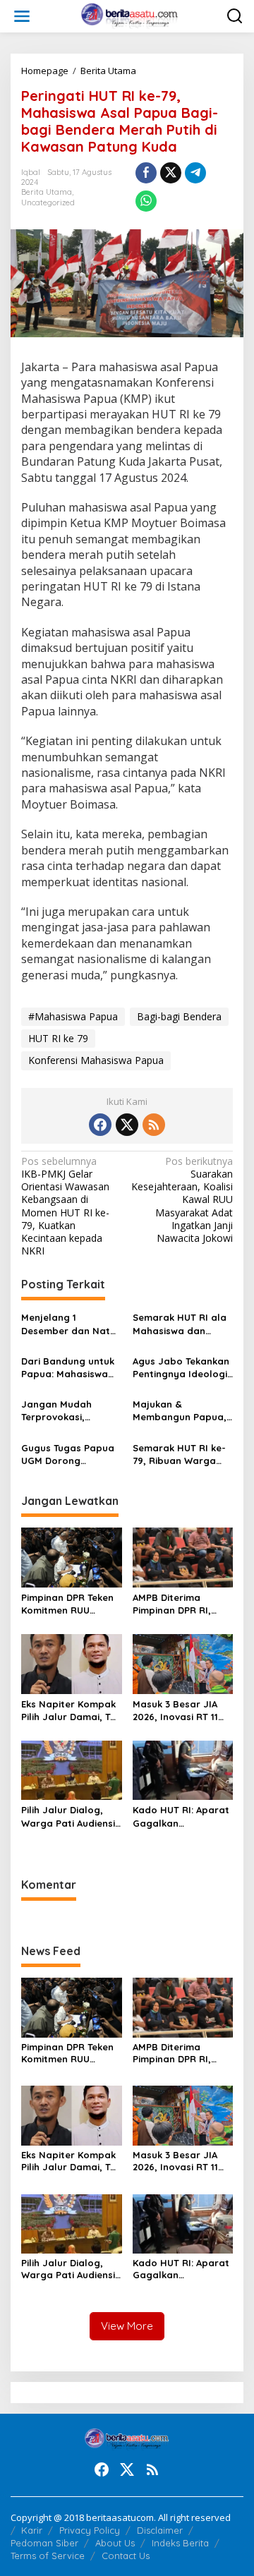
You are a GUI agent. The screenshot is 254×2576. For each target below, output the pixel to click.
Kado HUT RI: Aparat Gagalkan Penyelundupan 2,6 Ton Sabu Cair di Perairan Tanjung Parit (181, 1816)
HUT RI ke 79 (58, 1038)
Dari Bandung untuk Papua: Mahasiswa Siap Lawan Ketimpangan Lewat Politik (68, 1368)
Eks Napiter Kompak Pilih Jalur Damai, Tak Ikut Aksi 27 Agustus (71, 1711)
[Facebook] (100, 1125)
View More (127, 2326)
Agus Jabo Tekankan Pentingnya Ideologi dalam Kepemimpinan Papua (181, 1368)
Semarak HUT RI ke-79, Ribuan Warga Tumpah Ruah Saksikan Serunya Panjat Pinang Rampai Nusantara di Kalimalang (179, 1455)
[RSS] (154, 1125)
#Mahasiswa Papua (73, 1016)
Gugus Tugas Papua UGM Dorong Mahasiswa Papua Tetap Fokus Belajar (68, 1455)
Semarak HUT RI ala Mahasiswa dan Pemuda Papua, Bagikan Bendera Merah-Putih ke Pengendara (180, 1324)
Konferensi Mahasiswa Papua (96, 1060)
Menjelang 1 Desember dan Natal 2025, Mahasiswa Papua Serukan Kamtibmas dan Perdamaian (70, 1324)
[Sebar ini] (146, 173)
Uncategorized (48, 202)
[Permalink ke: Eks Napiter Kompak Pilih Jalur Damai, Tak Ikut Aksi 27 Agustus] (72, 1663)
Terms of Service (48, 2556)
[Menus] (22, 16)
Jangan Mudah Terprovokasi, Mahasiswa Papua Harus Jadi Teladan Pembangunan (67, 1411)
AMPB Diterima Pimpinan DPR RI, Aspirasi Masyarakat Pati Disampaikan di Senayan (181, 1604)
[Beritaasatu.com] (130, 15)
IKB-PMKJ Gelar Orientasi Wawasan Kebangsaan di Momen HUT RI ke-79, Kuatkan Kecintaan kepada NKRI (65, 1206)
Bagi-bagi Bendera (179, 1016)
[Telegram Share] (195, 173)
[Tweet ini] (171, 173)
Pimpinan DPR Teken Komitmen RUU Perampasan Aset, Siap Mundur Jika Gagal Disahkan (67, 1604)
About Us (115, 2543)
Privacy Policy (90, 2530)
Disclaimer (160, 2530)
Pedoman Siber (44, 2543)
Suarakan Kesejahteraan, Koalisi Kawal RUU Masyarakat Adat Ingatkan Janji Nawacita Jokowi (182, 1200)
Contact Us (126, 2556)
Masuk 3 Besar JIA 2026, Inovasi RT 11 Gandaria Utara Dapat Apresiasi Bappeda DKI (175, 1711)
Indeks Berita (180, 2543)
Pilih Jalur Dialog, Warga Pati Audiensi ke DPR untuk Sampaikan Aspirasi (68, 1816)
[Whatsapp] (146, 201)
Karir (32, 2530)
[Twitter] (127, 1125)
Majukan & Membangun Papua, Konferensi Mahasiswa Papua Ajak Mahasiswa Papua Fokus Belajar (181, 1411)
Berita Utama (47, 192)
